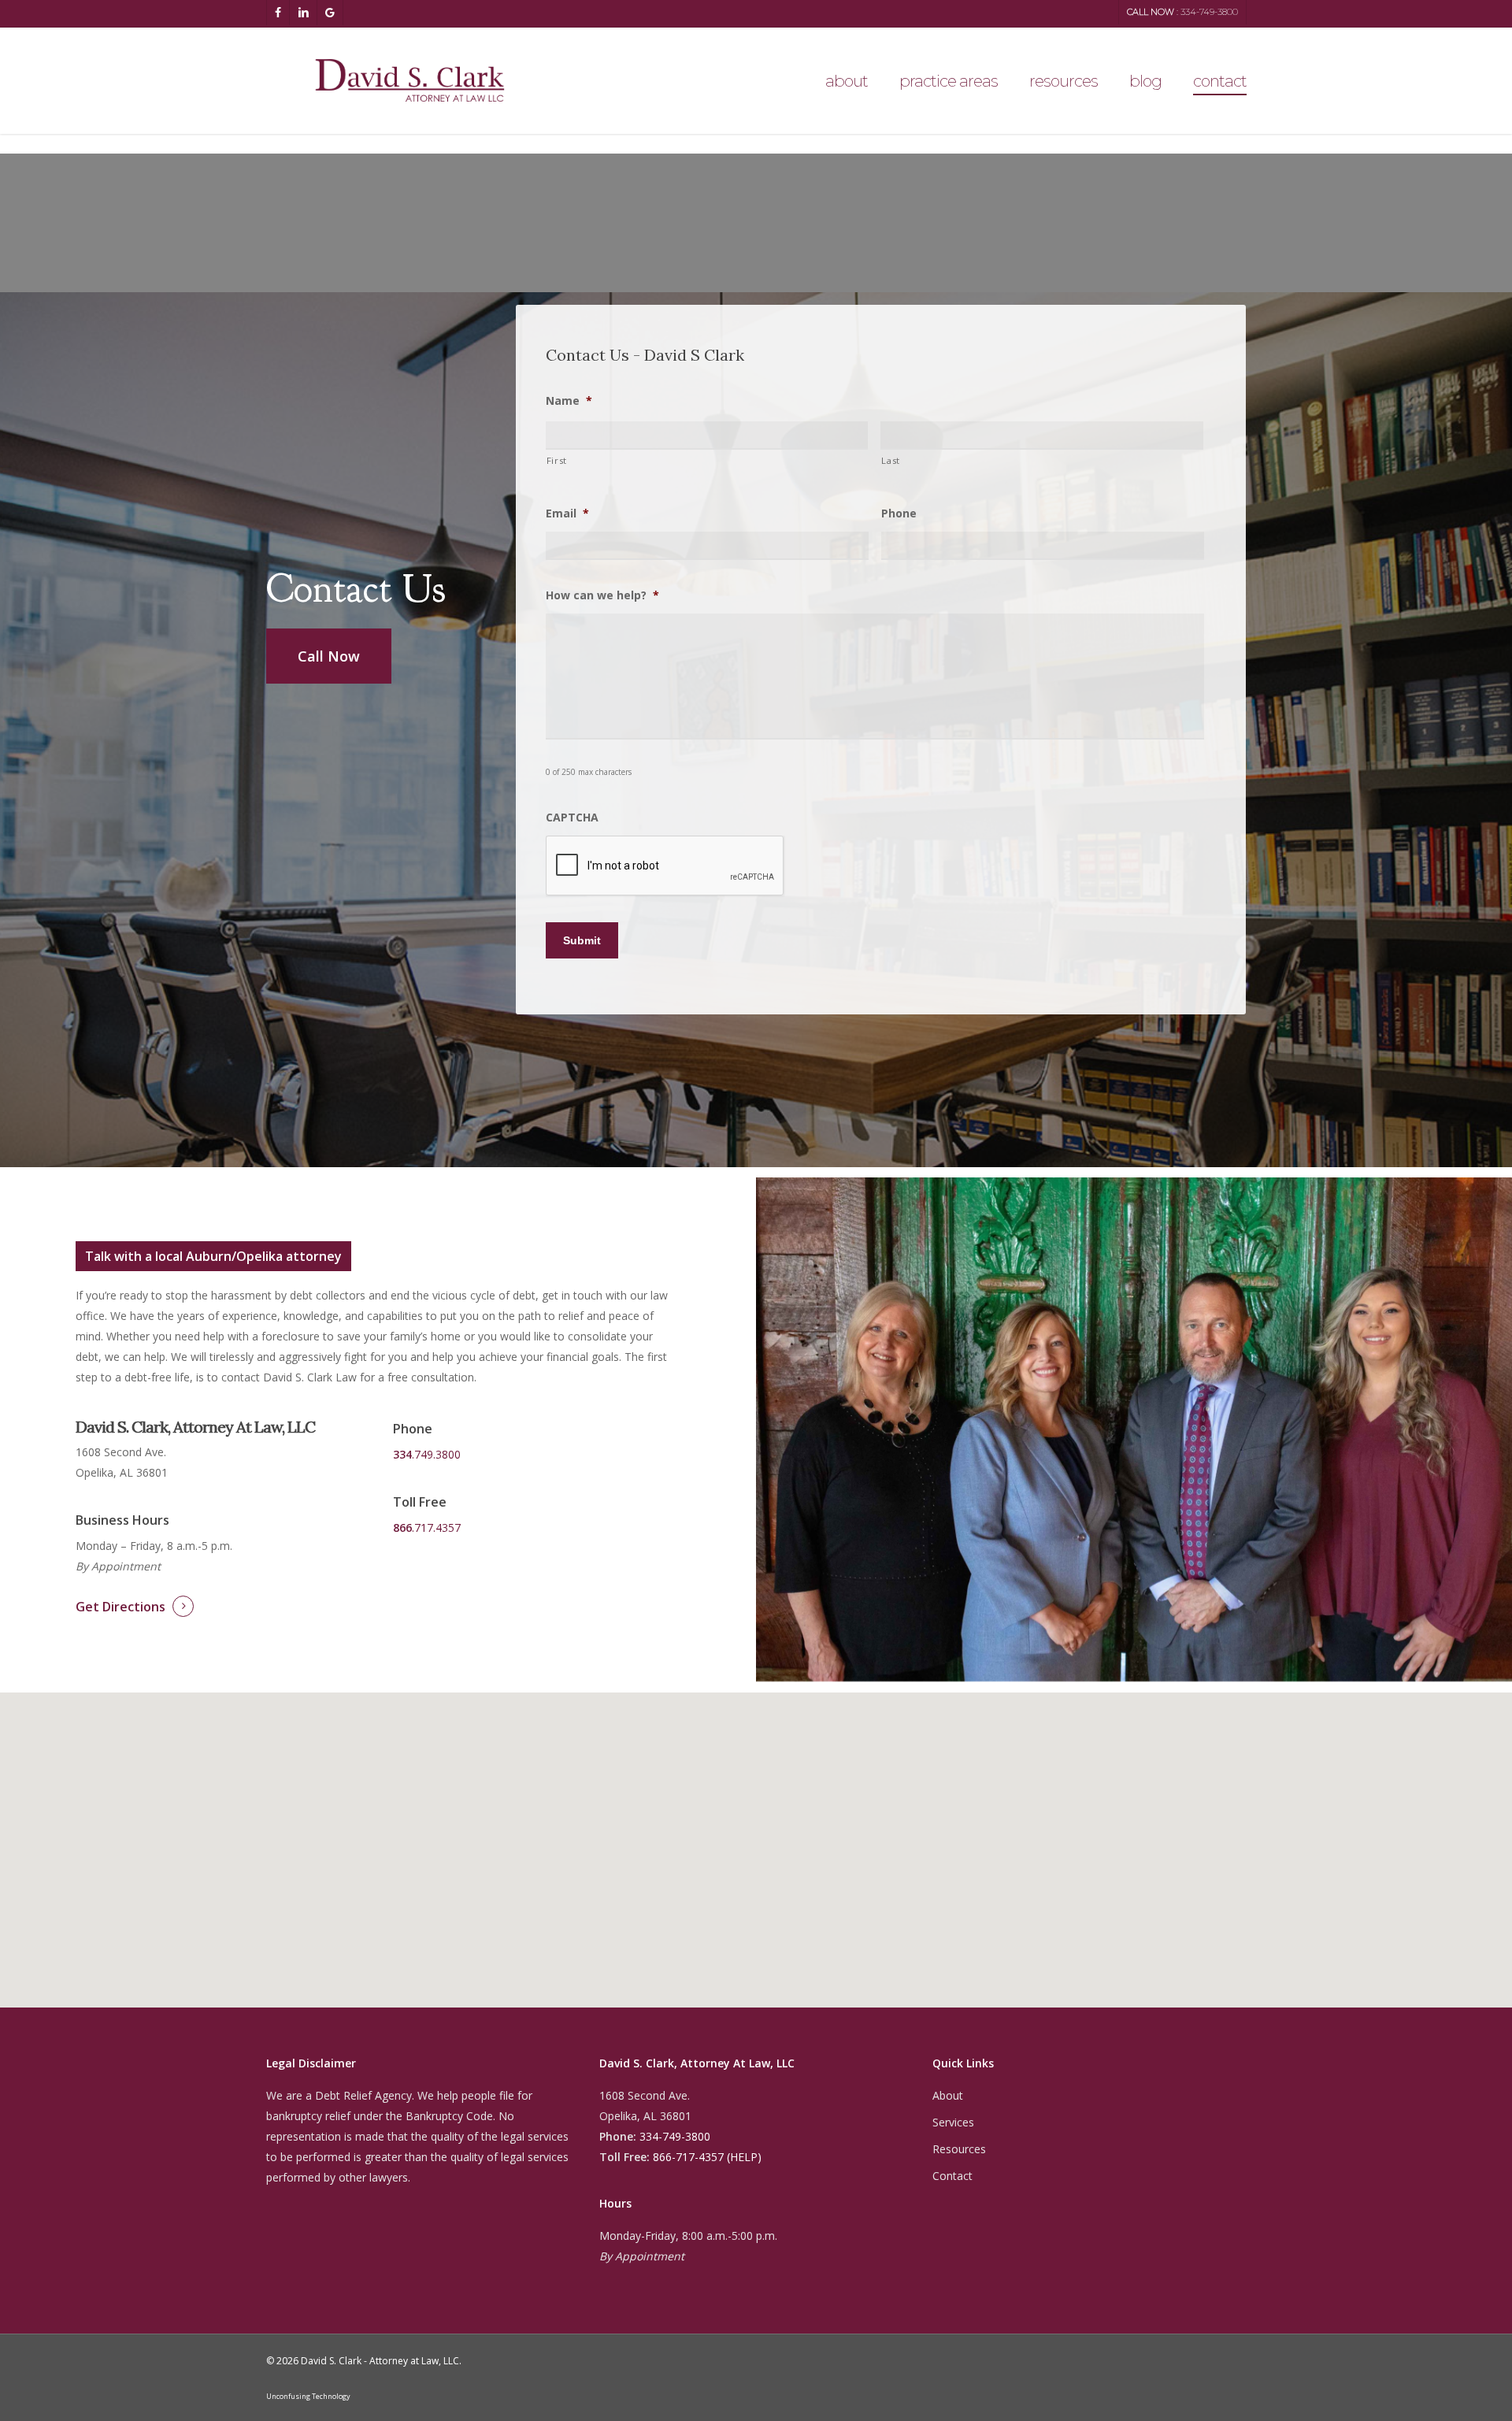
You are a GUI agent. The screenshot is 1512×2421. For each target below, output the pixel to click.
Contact (952, 2176)
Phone (899, 513)
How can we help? (602, 595)
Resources (959, 2149)
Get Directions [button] (120, 1607)
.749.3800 (427, 1454)
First (557, 460)
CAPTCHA (572, 818)
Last (891, 460)
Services (953, 2122)
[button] (329, 656)
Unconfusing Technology (308, 2396)
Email (567, 513)
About (948, 2095)
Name (569, 401)
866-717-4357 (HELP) (707, 2157)
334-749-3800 (675, 2136)
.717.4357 (427, 1527)
